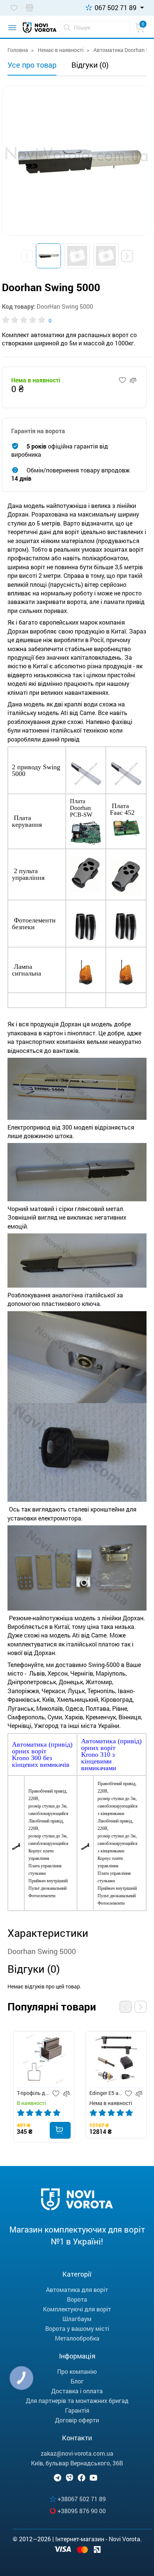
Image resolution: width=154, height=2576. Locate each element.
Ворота (77, 2299)
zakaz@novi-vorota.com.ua (77, 2453)
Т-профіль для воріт (33, 2093)
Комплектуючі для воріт (77, 2309)
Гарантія (77, 2410)
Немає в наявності (60, 50)
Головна (18, 50)
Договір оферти (77, 2420)
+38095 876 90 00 (82, 2511)
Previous (126, 2007)
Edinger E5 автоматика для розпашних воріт (106, 2093)
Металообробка (77, 2338)
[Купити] (60, 2130)
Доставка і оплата (77, 2391)
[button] (127, 256)
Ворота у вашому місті (77, 2328)
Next (141, 2007)
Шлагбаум (77, 2319)
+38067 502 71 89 (82, 2499)
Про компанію (77, 2371)
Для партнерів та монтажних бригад (77, 2401)
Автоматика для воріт (77, 2290)
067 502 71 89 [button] (115, 7)
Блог (77, 2381)
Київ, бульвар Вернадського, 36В (77, 2463)
